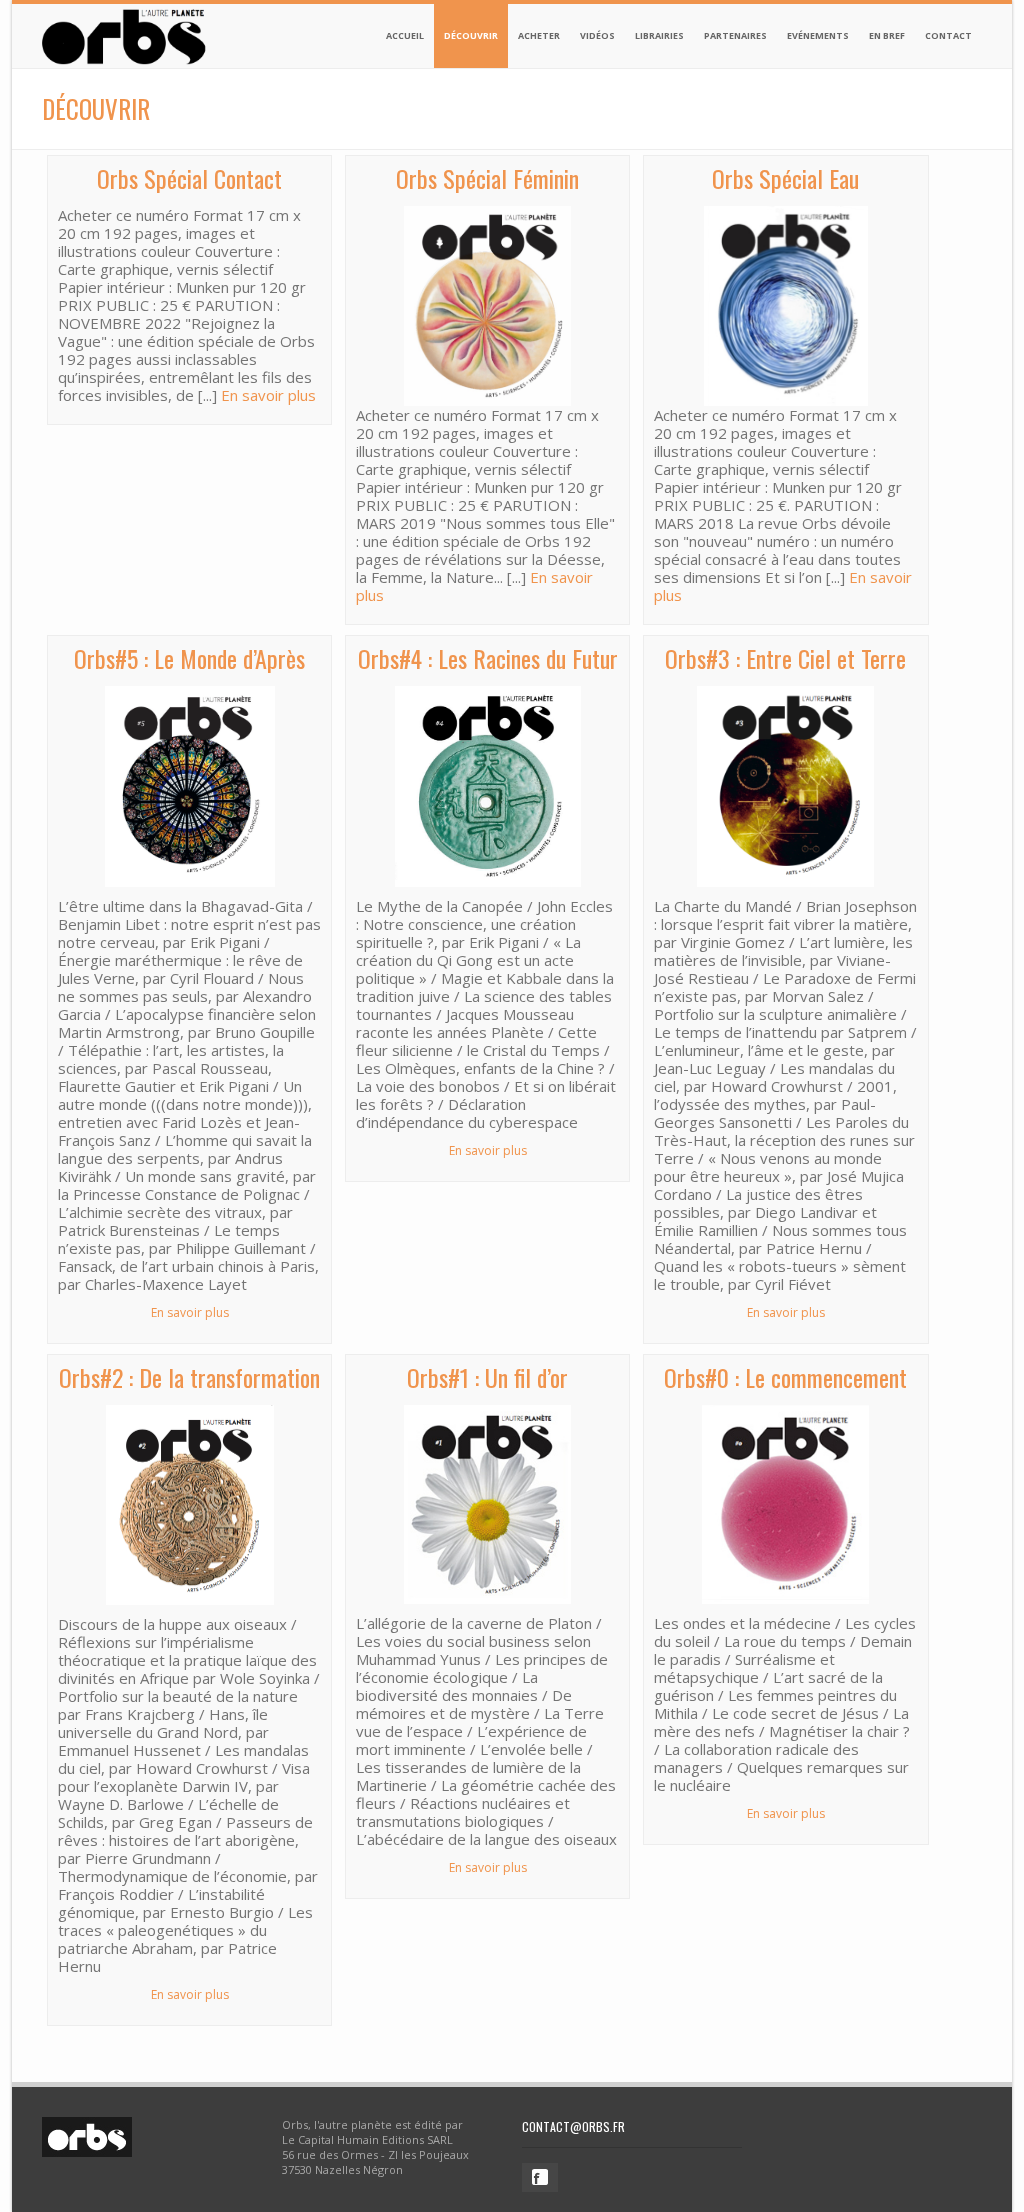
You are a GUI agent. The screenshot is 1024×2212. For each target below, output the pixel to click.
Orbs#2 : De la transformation (189, 1377)
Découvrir (471, 35)
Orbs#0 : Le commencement (785, 1377)
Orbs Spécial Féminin (487, 178)
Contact (948, 35)
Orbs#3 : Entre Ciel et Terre (785, 658)
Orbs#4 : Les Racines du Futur (488, 658)
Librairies (659, 35)
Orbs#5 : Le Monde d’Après (189, 658)
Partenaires (735, 35)
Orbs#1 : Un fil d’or (487, 1377)
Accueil (405, 35)
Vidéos (597, 35)
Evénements (818, 35)
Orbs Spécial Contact (189, 178)
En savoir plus (268, 395)
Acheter (539, 35)
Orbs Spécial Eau (785, 178)
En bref (887, 35)
